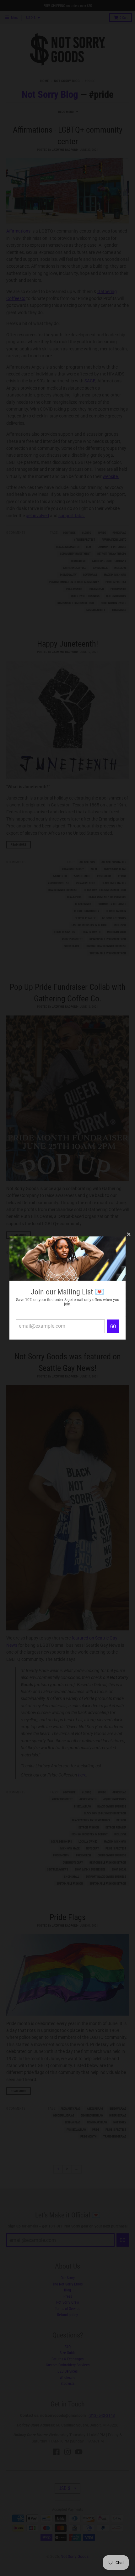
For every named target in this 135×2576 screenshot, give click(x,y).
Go (113, 1327)
